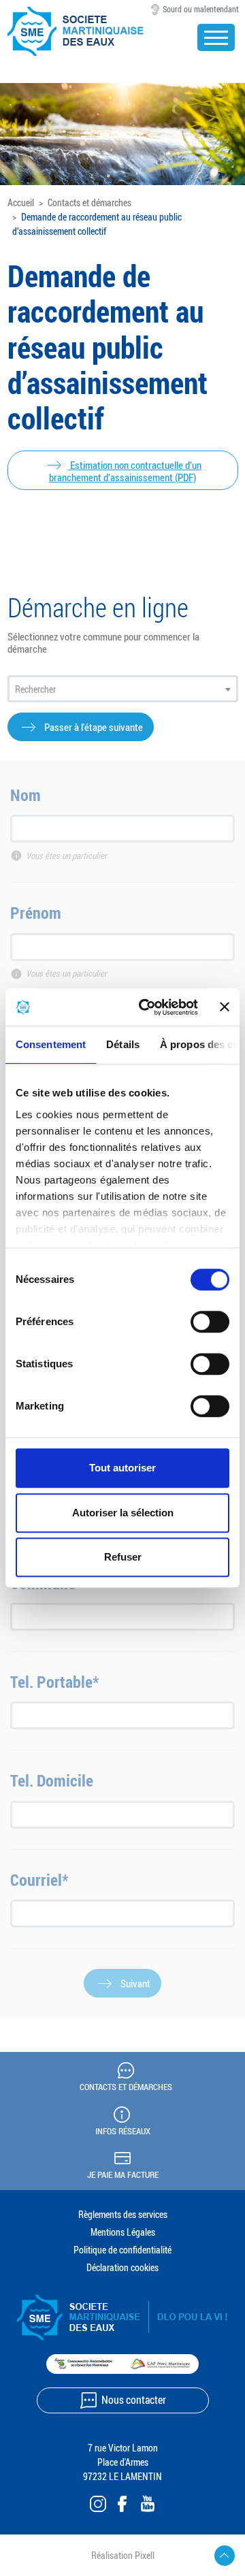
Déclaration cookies (122, 2267)
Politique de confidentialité (122, 2250)
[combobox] (123, 689)
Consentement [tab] (51, 1044)
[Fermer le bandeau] (225, 1007)
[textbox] (123, 689)
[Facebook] (122, 2504)
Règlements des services (123, 2214)
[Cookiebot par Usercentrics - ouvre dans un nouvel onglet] (146, 1007)
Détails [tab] (123, 1044)
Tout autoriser (122, 1468)
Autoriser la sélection (123, 1513)
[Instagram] (98, 2504)
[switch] (210, 1322)
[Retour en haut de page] (225, 2555)
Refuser (123, 1557)
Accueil (21, 202)
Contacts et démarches (89, 202)
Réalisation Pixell (123, 2555)
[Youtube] (147, 2504)
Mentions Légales (123, 2232)
